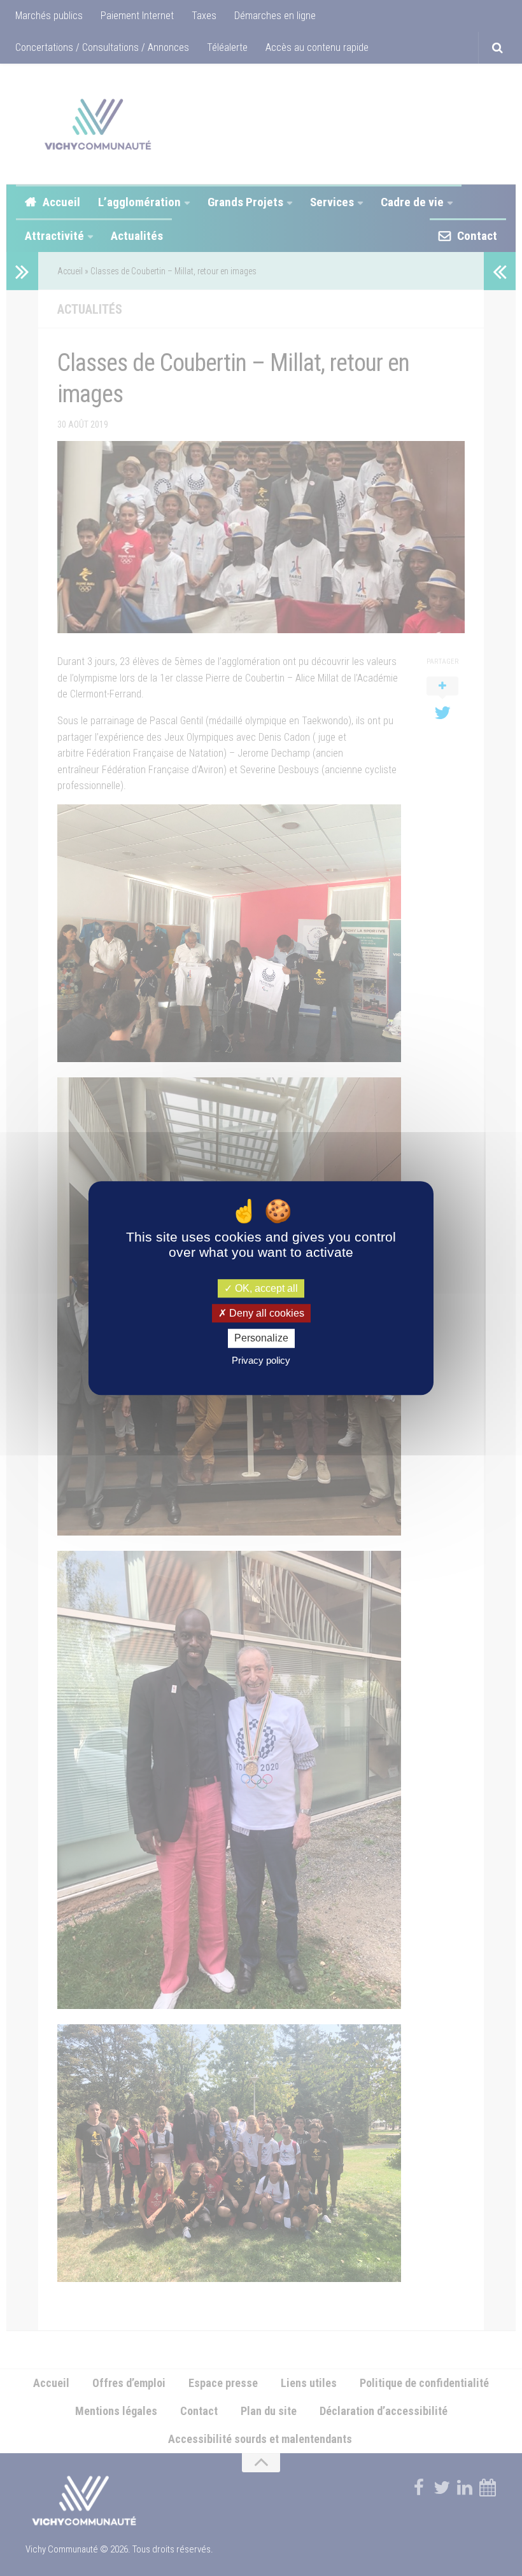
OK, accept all (265, 1288)
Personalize (261, 1339)
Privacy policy (261, 1360)
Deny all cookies (265, 1313)
